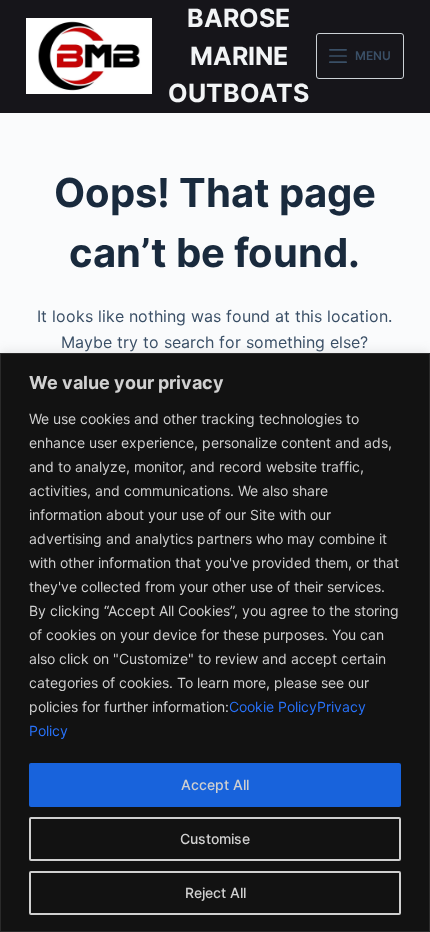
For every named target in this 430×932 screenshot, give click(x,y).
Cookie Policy (273, 706)
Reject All (215, 892)
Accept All (215, 784)
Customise (215, 838)
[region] (215, 642)
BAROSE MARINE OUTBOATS (238, 55)
